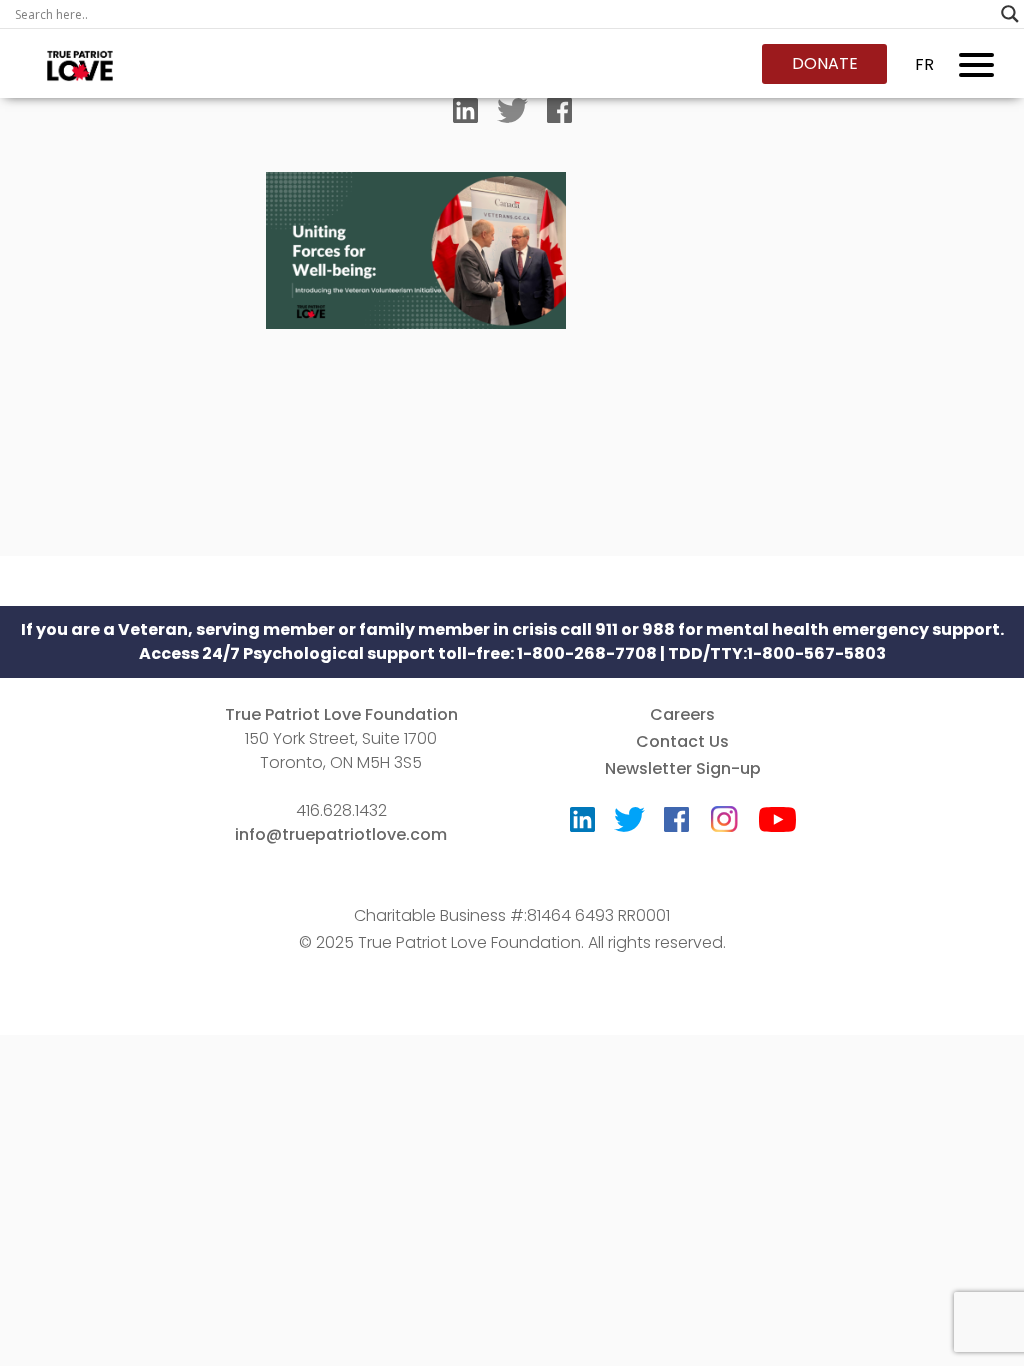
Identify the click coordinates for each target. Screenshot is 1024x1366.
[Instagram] (724, 812)
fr (924, 64)
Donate (825, 63)
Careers (682, 714)
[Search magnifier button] (1010, 14)
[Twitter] (512, 115)
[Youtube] (777, 824)
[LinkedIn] (465, 115)
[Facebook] (559, 115)
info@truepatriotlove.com (341, 834)
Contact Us (682, 741)
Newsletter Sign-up (683, 768)
